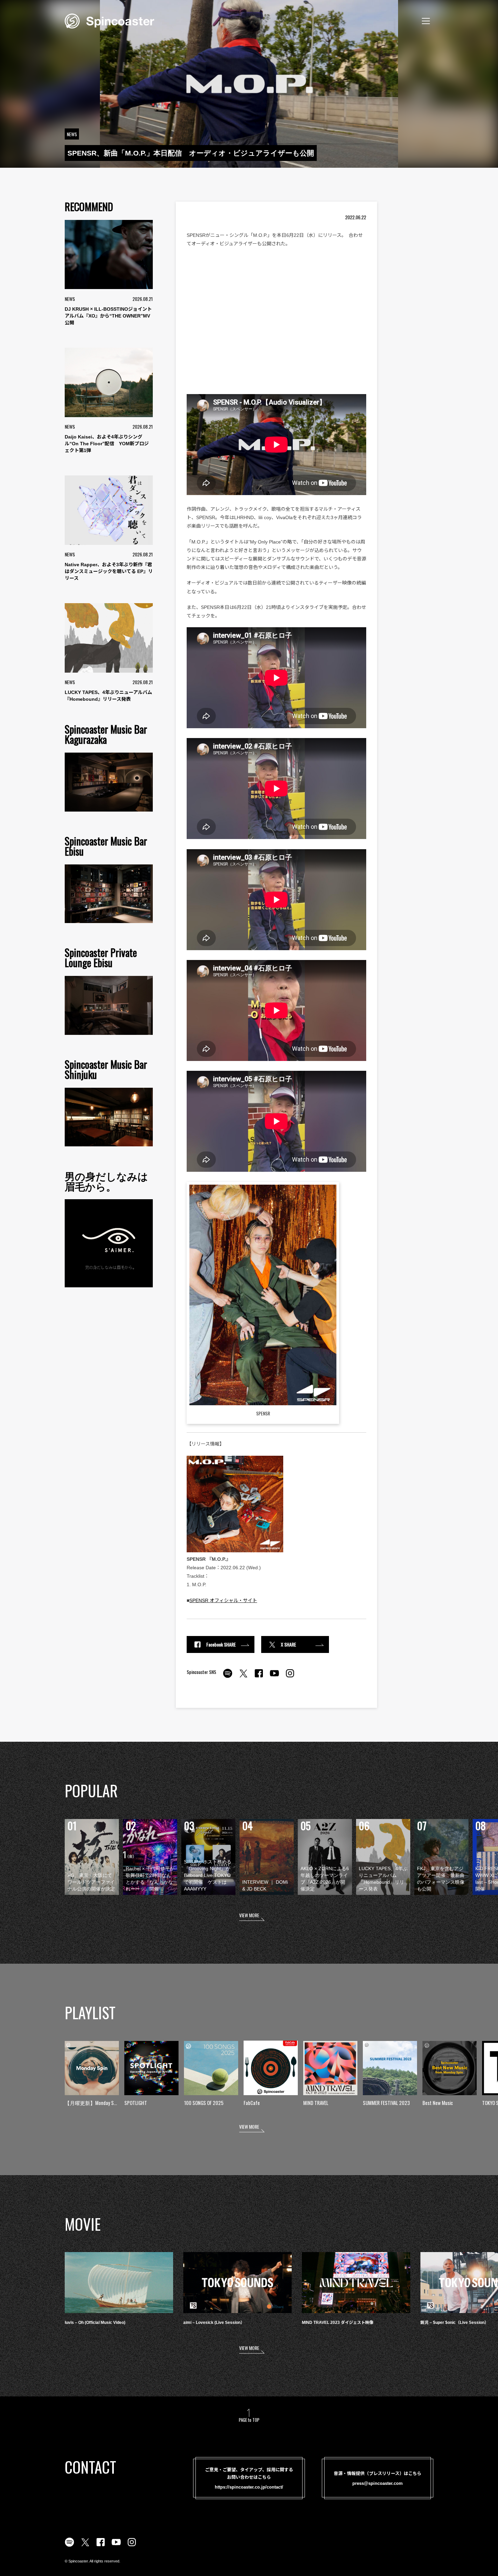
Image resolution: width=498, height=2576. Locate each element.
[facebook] (259, 1677)
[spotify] (228, 1677)
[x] (243, 1677)
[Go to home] (109, 20)
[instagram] (290, 1677)
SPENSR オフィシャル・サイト (223, 1600)
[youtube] (274, 1677)
